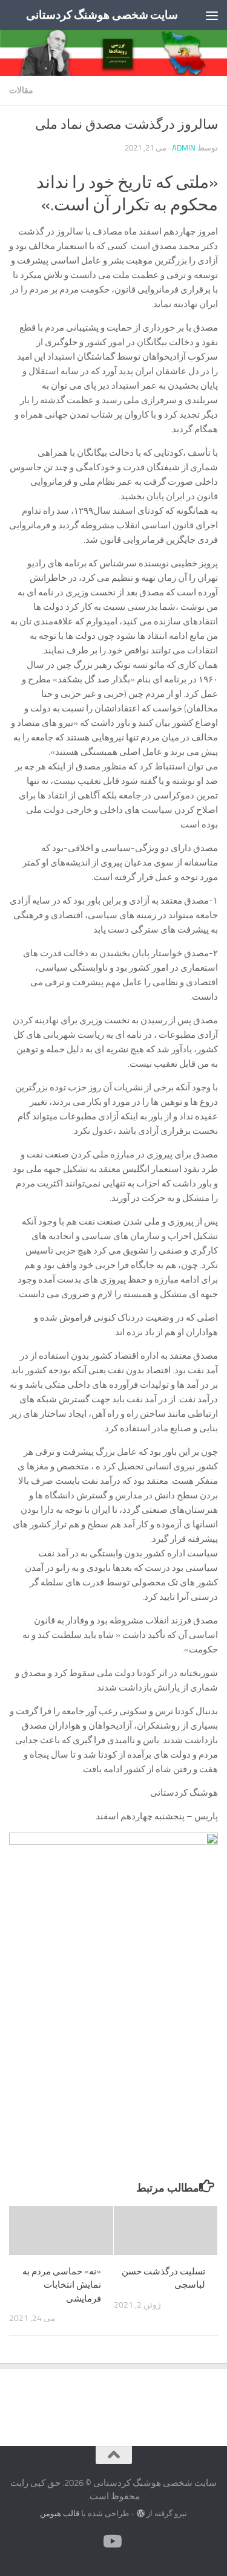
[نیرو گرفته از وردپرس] (140, 2513)
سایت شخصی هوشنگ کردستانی (102, 15)
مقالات (21, 90)
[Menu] (212, 15)
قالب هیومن (60, 2513)
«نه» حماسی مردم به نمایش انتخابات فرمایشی (62, 2285)
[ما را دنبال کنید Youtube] (114, 2542)
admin (184, 148)
